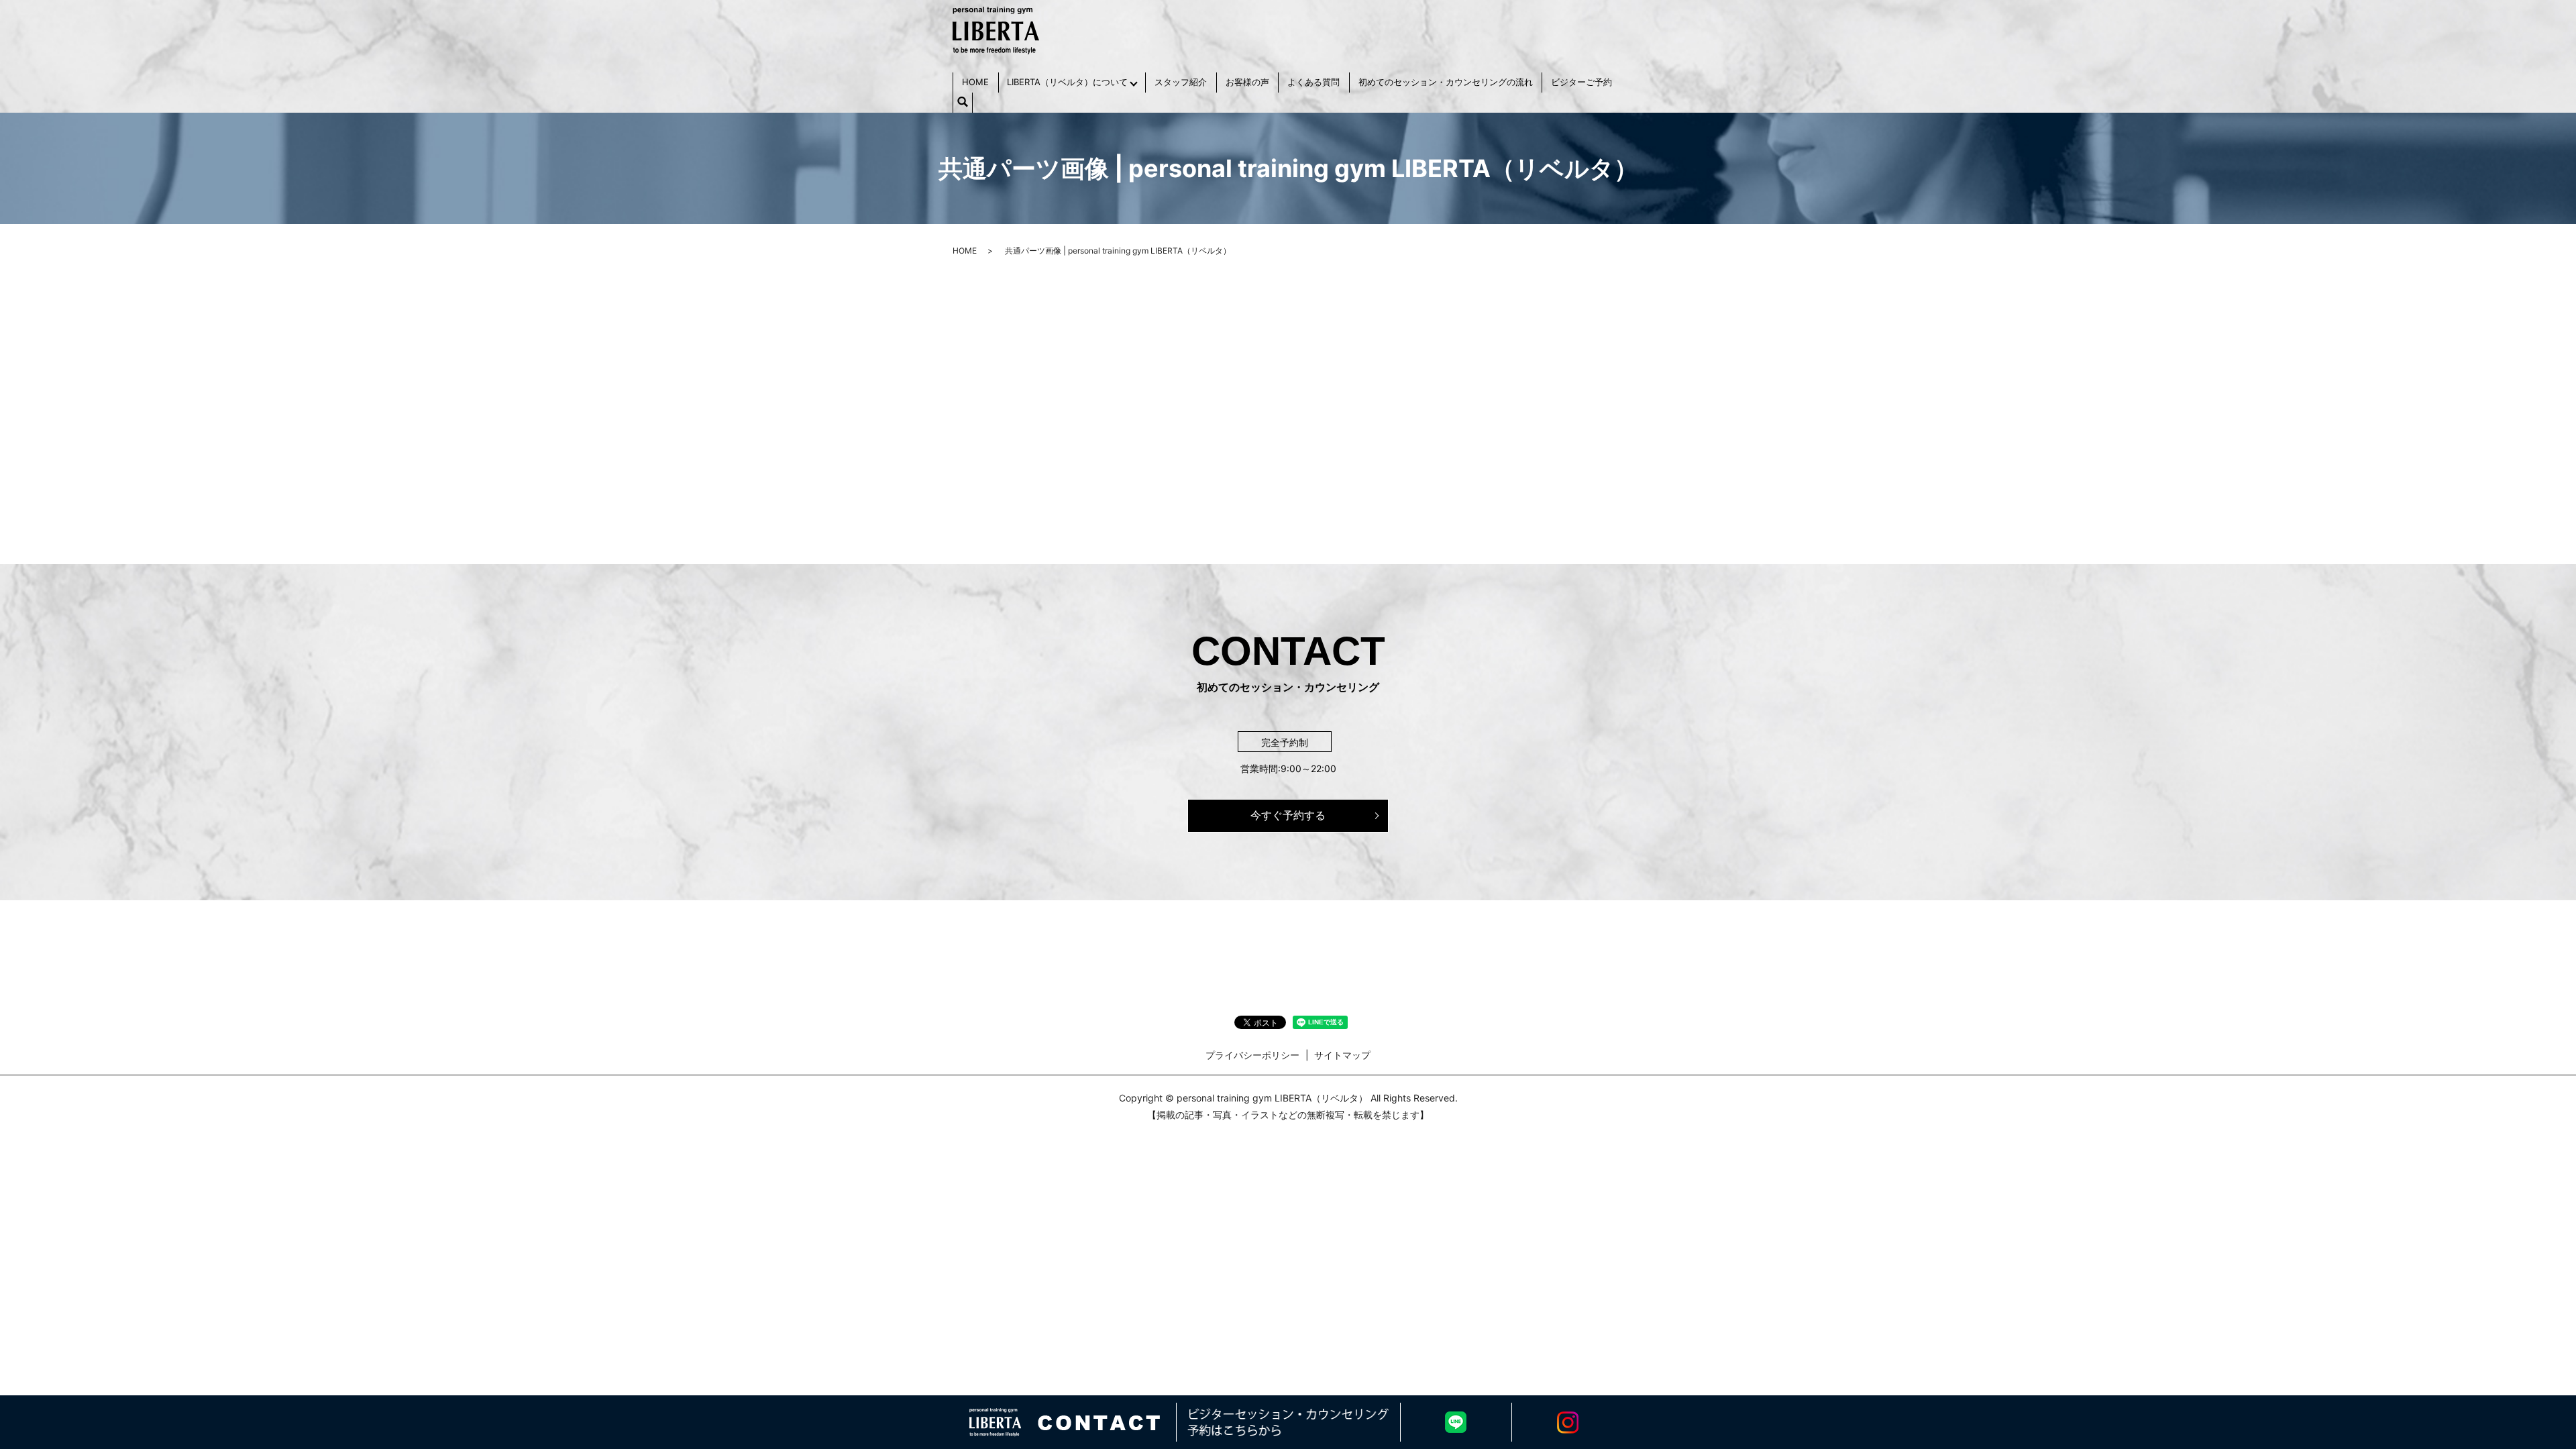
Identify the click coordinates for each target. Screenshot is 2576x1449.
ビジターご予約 (1581, 82)
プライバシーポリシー (1252, 1055)
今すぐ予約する (1288, 815)
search (963, 103)
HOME (975, 82)
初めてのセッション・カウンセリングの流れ (1446, 82)
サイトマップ (1342, 1055)
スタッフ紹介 (1181, 82)
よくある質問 (1313, 82)
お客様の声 (1247, 82)
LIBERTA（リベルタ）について (1067, 82)
